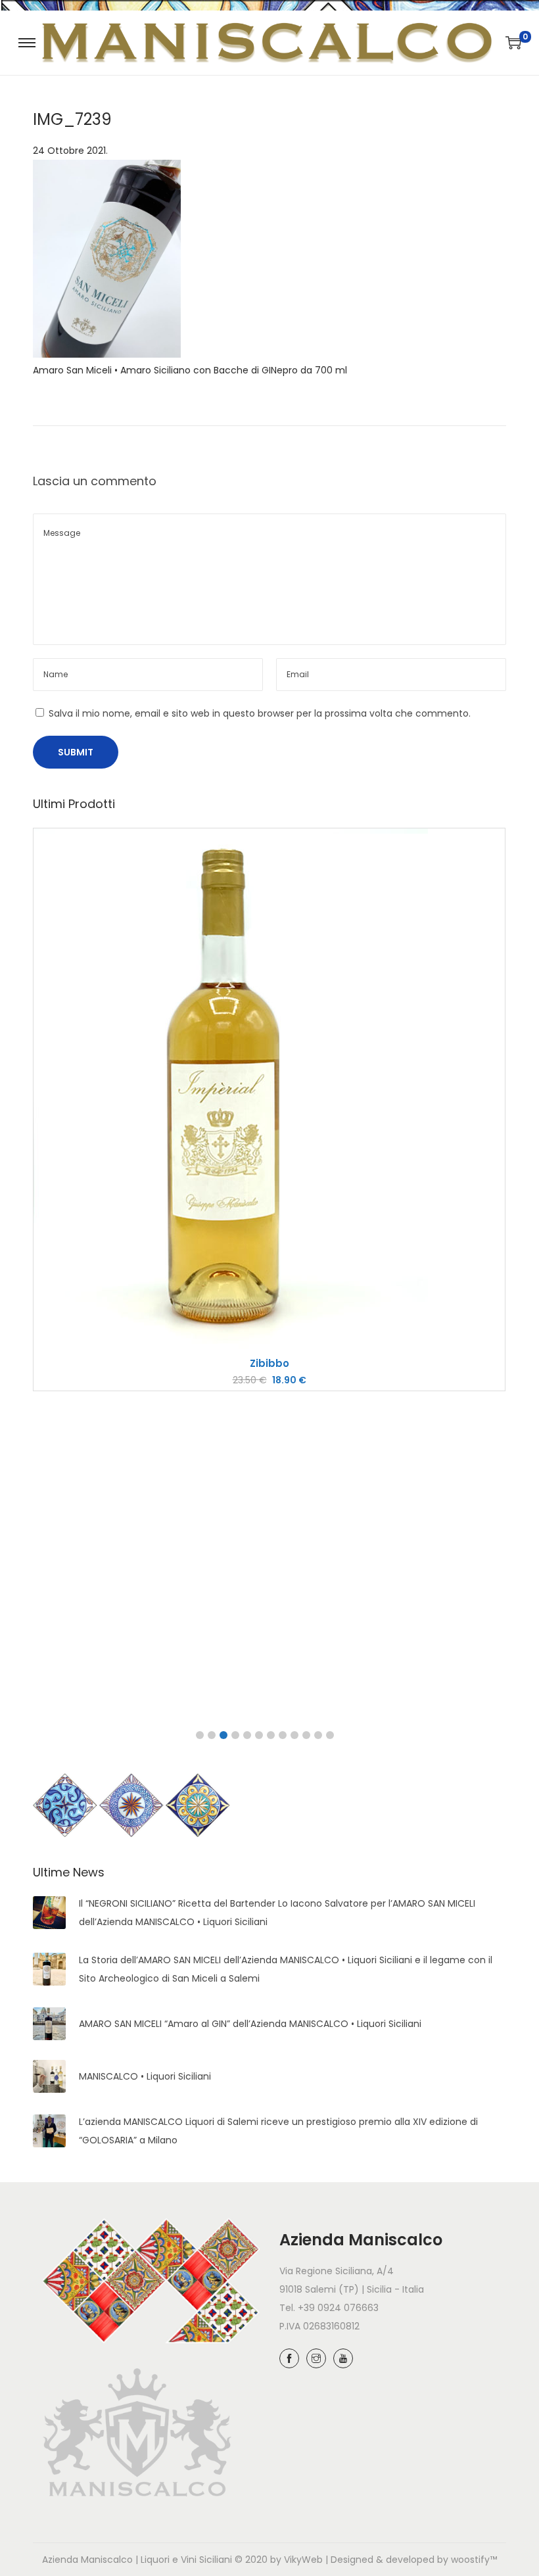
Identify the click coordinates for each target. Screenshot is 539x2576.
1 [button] (200, 1735)
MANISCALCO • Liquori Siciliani (145, 2076)
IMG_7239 (72, 119)
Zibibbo (269, 1363)
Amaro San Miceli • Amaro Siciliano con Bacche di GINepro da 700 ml (190, 370)
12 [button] (330, 1735)
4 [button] (235, 1735)
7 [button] (271, 1735)
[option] (269, 1109)
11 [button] (318, 1735)
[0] (513, 43)
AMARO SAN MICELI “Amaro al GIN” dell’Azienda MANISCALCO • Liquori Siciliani (250, 2024)
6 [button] (259, 1735)
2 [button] (212, 1735)
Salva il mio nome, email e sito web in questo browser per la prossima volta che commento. (260, 713)
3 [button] (223, 1735)
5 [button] (247, 1735)
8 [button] (283, 1735)
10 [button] (306, 1735)
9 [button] (294, 1735)
